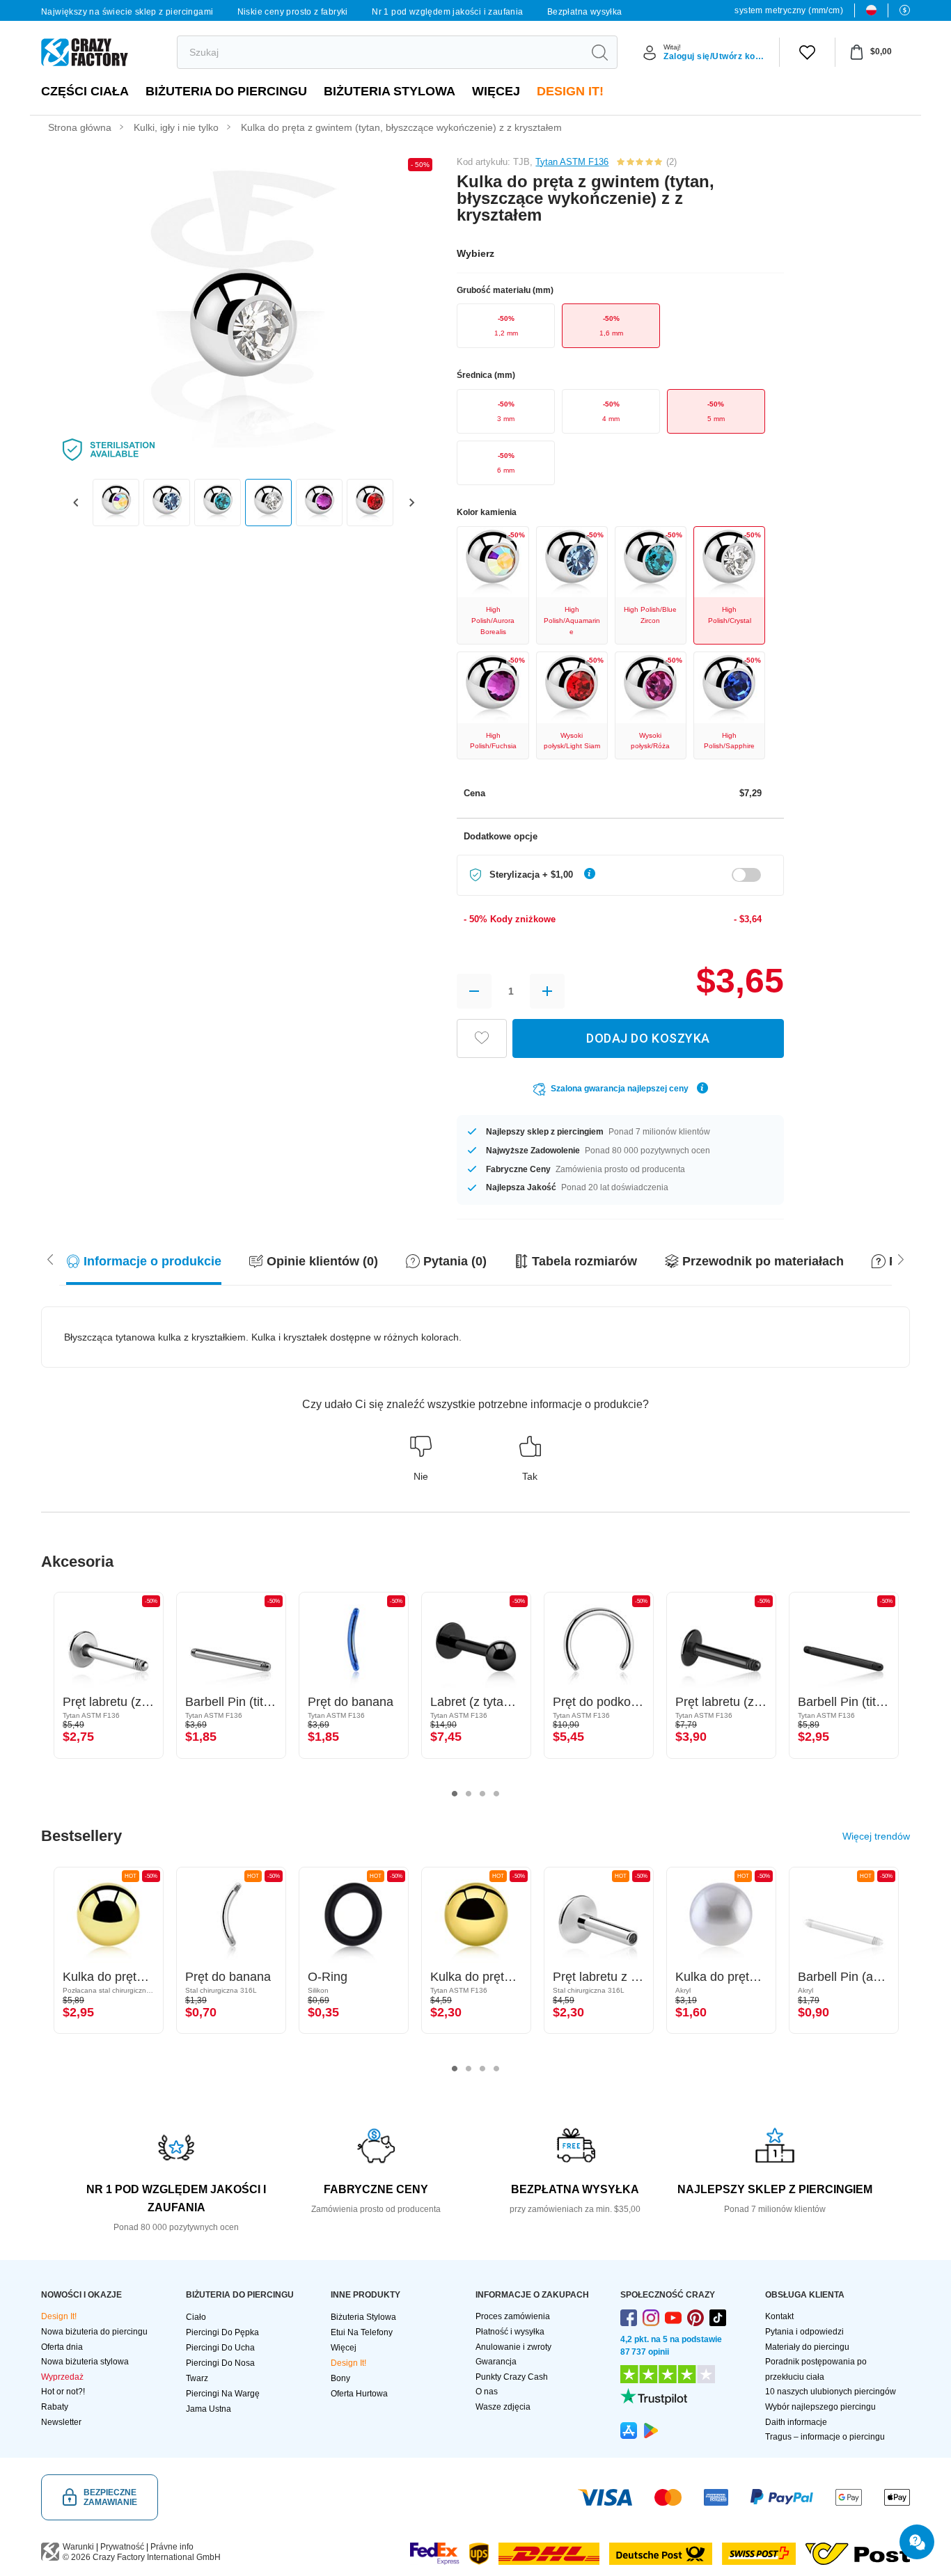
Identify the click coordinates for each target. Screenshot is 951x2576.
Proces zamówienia (513, 2316)
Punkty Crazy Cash (512, 2377)
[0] (807, 52)
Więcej (496, 91)
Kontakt (779, 2316)
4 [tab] (496, 1794)
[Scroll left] (901, 1258)
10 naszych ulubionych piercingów (831, 2392)
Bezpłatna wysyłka (585, 12)
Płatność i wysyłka (510, 2332)
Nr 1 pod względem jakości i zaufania (447, 12)
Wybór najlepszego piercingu (820, 2407)
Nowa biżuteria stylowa (85, 2362)
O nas (487, 2392)
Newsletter (61, 2422)
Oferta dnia (62, 2347)
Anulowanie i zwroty (513, 2347)
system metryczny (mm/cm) (789, 10)
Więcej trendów (876, 1836)
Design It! (570, 91)
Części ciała (85, 91)
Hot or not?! (63, 2392)
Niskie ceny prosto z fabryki (293, 12)
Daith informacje (796, 2422)
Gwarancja (496, 2362)
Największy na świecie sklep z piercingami (127, 12)
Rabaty (55, 2407)
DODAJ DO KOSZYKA (648, 1038)
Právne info (172, 2547)
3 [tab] (482, 1794)
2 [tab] (469, 1794)
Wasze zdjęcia (503, 2407)
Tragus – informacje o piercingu (825, 2437)
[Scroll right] (50, 1258)
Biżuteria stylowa (390, 91)
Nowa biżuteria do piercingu (94, 2332)
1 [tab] (455, 1794)
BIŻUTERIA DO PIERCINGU (226, 91)
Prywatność (122, 2547)
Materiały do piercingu (807, 2347)
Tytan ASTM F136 (572, 162)
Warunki (78, 2547)
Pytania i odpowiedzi (804, 2332)
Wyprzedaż (62, 2377)
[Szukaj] (599, 52)
